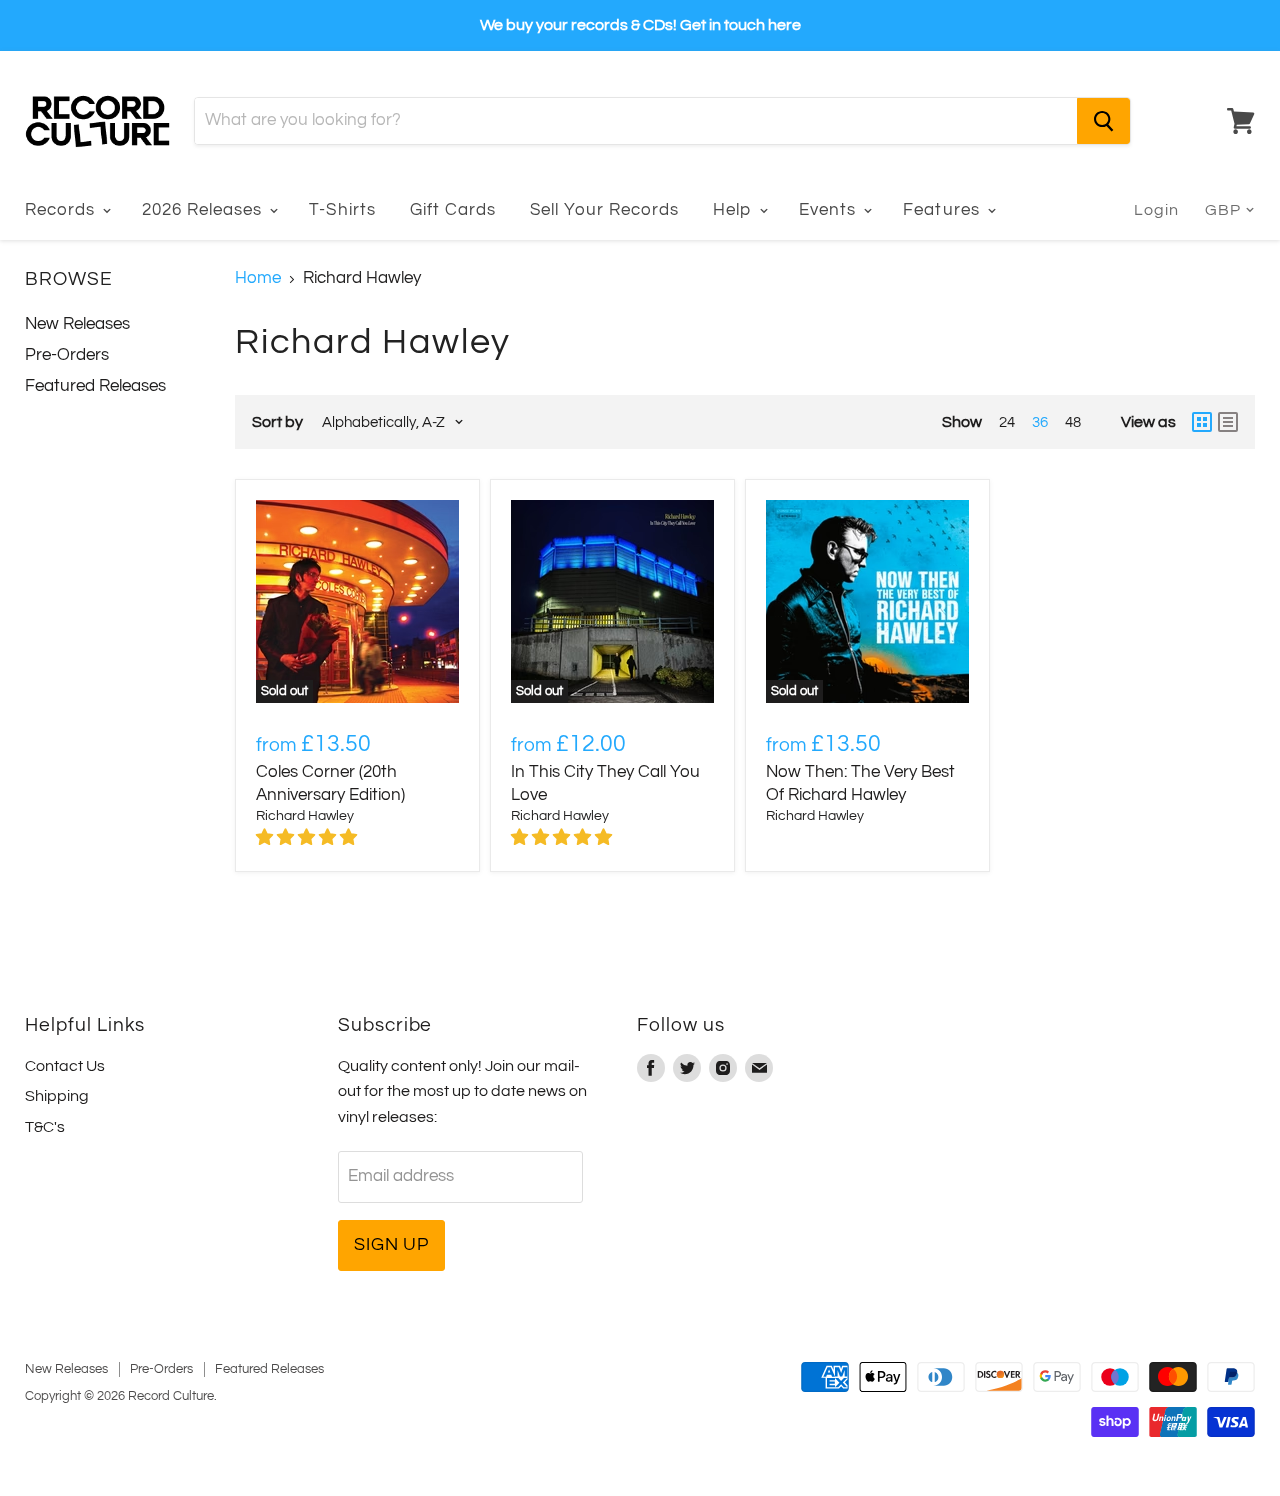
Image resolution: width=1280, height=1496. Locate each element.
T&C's (45, 1127)
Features (943, 210)
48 (1073, 422)
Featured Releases (95, 386)
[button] (308, 838)
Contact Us (65, 1066)
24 (1007, 422)
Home (258, 278)
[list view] (1228, 422)
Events (830, 210)
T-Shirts (342, 210)
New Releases (77, 324)
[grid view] (1202, 422)
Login (1156, 210)
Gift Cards (453, 210)
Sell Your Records (604, 210)
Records (62, 210)
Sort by (277, 422)
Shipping (57, 1096)
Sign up (391, 1244)
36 (1040, 422)
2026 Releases (204, 210)
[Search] (1103, 121)
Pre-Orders (67, 355)
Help (735, 210)
